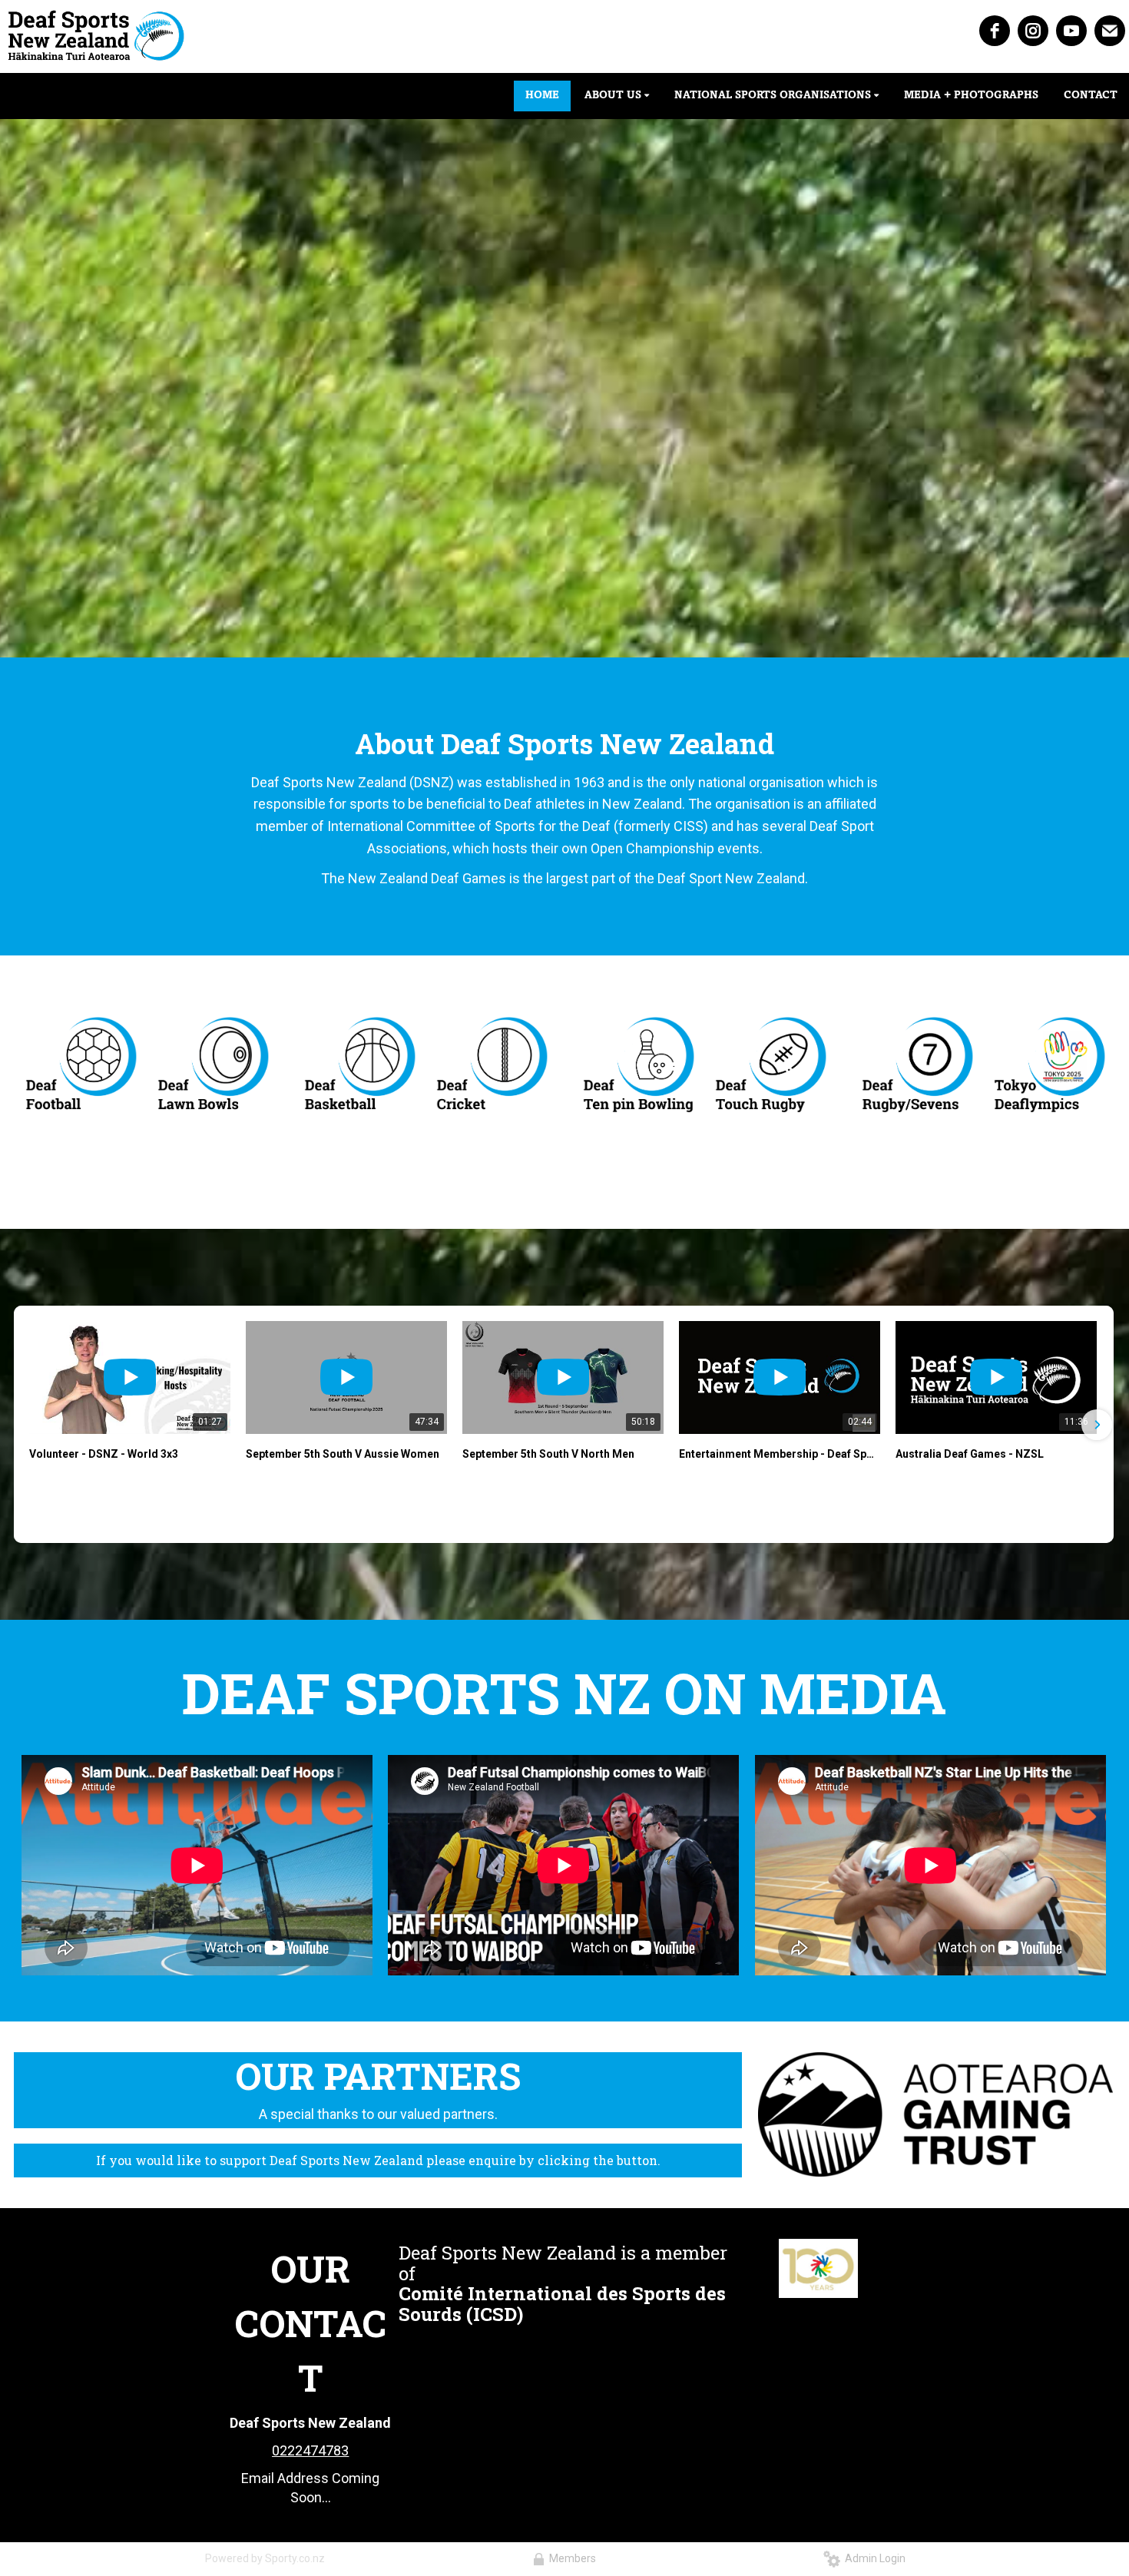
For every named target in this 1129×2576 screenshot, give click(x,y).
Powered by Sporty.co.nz (265, 2558)
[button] (31, 1425)
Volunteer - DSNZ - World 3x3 (104, 1454)
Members (570, 2558)
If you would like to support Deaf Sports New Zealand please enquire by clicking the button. (378, 2160)
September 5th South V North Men (548, 1454)
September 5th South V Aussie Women (343, 1454)
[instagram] (1033, 31)
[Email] (1110, 31)
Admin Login (873, 2558)
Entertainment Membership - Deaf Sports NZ (780, 1454)
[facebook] (995, 31)
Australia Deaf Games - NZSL (970, 1454)
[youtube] (1071, 31)
